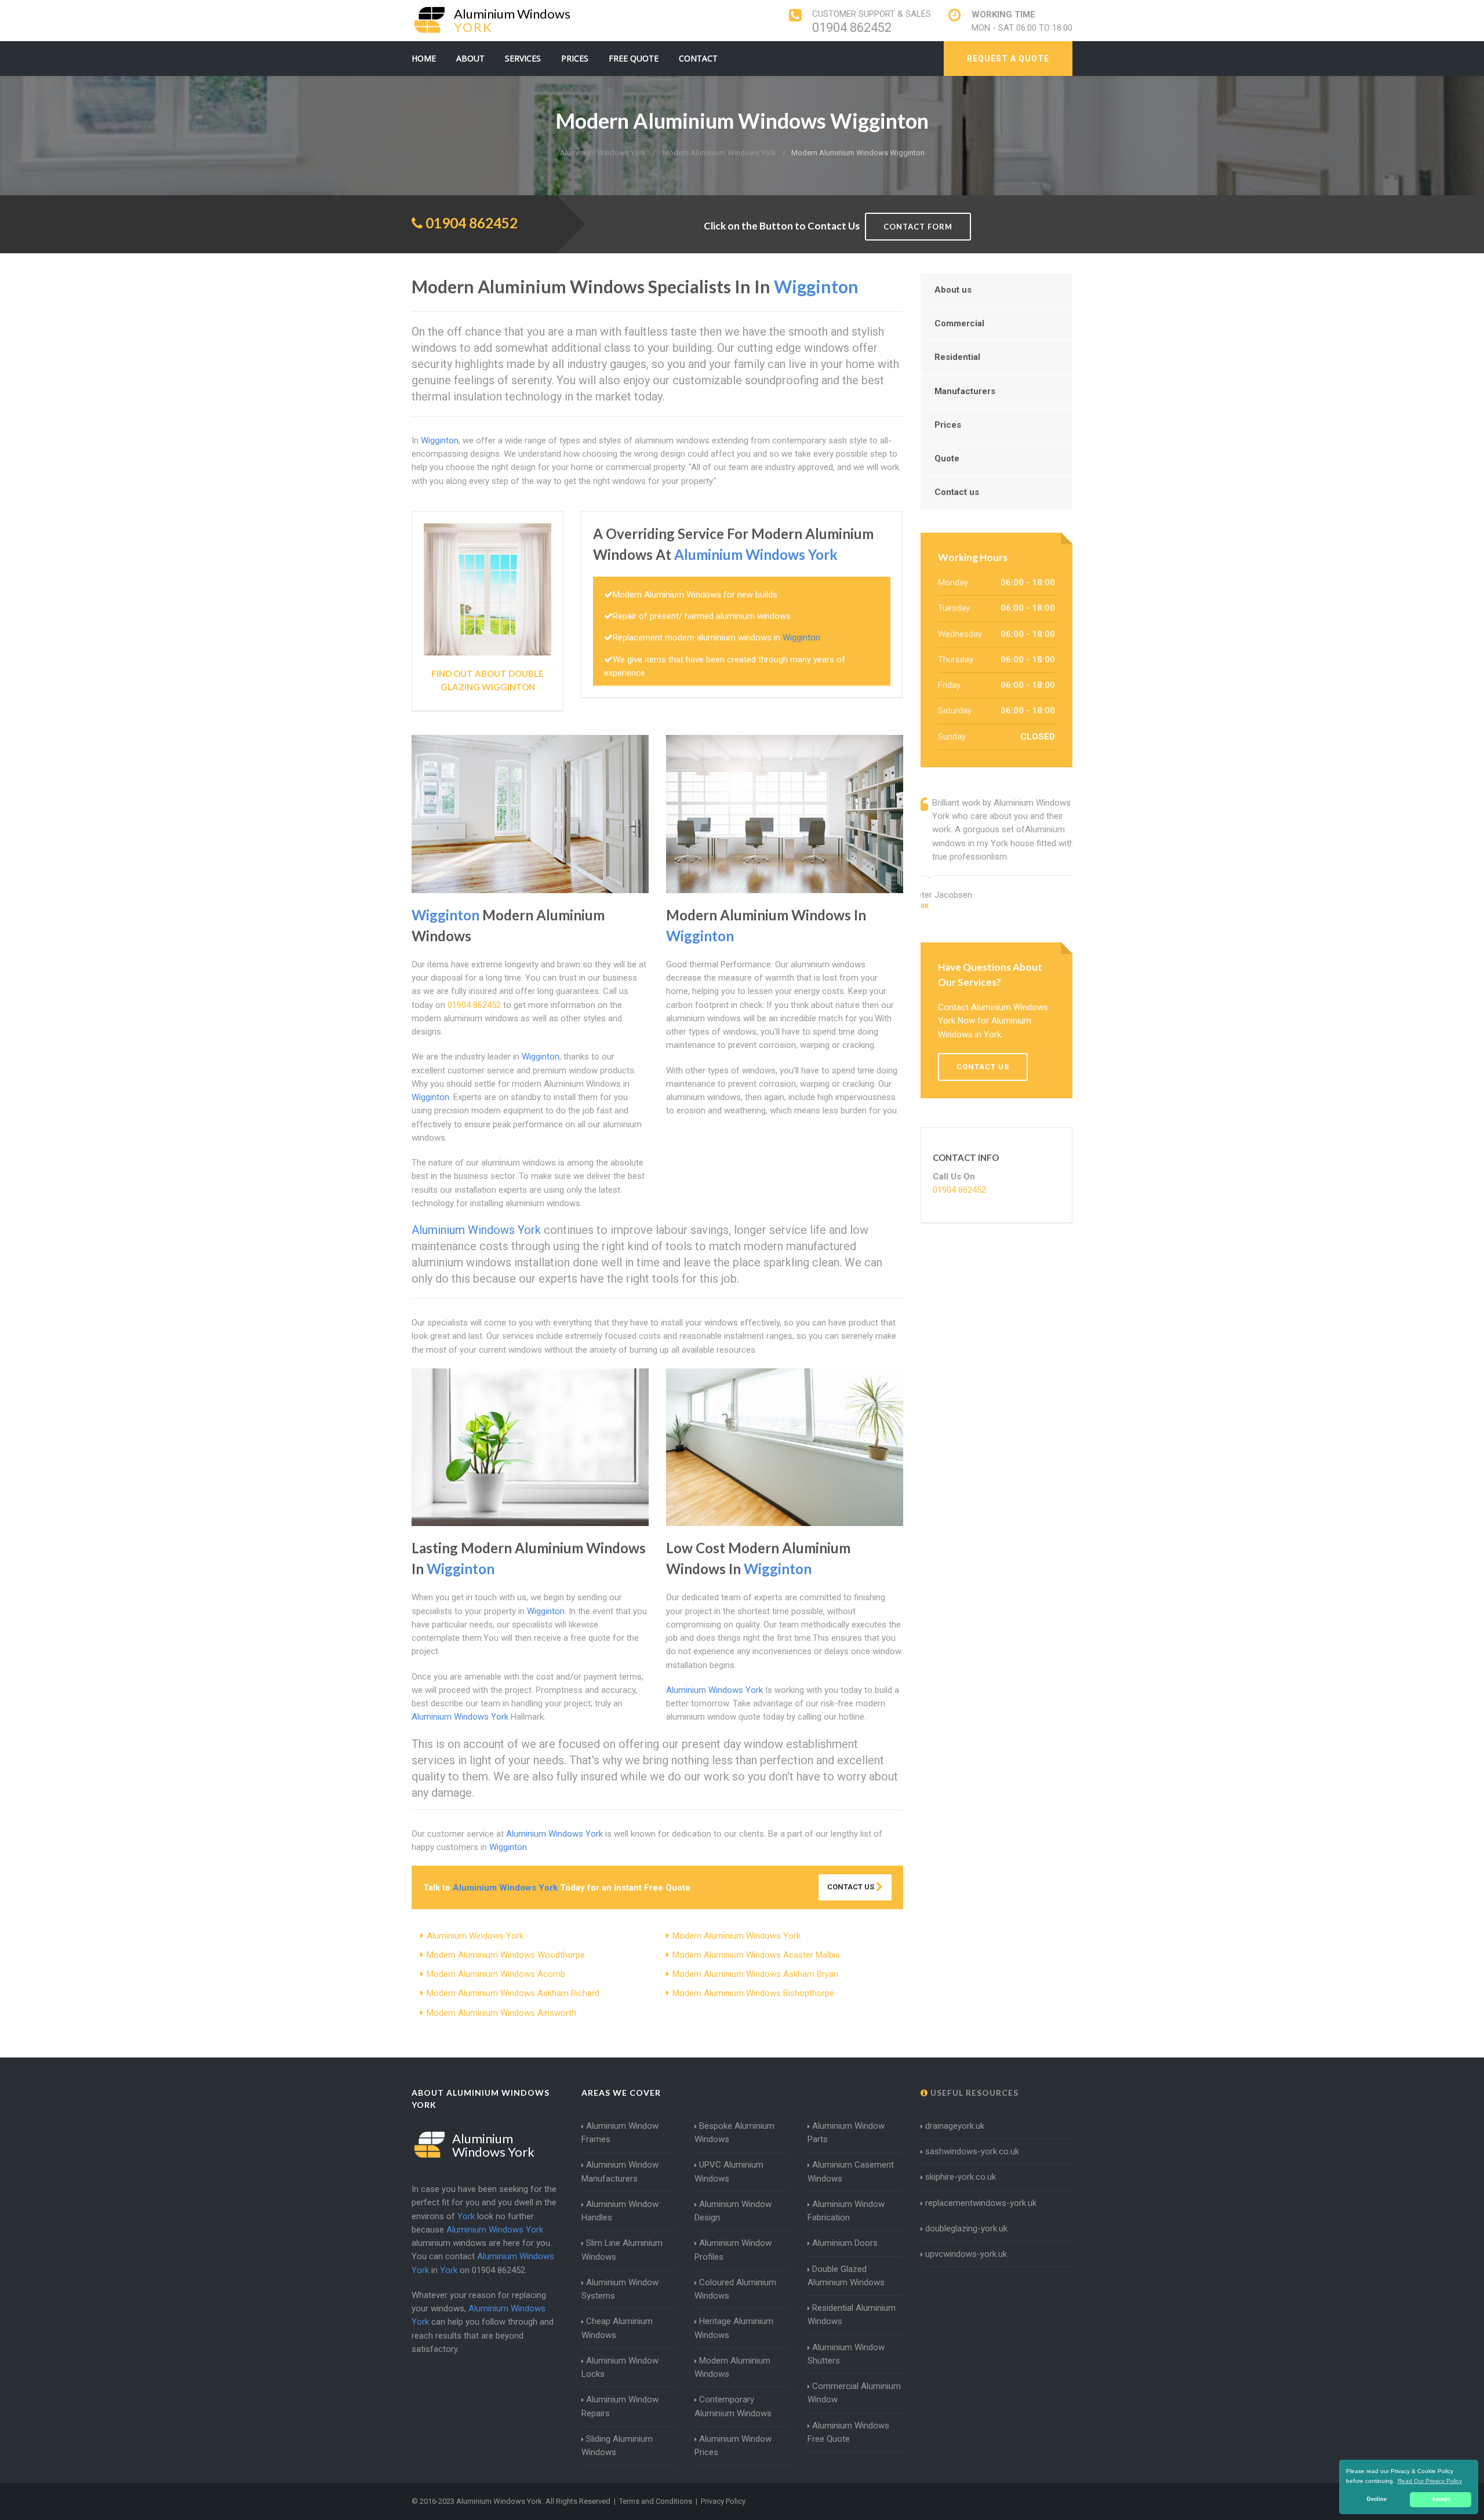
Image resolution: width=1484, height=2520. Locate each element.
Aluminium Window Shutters (846, 2354)
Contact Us (852, 1887)
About (470, 58)
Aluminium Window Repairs (620, 2406)
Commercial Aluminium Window (854, 2393)
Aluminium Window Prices (733, 2446)
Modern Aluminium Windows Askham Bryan (755, 1974)
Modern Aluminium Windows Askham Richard (513, 1993)
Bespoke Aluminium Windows (734, 2133)
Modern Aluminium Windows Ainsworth (501, 2013)
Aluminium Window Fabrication (846, 2211)
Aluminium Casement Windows (851, 2171)
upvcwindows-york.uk (966, 2254)
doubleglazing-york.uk (966, 2228)
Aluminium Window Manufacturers (620, 2171)
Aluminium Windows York (475, 1936)
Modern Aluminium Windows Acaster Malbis (756, 1955)
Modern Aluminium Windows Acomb (496, 1974)
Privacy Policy (723, 2501)
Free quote (634, 58)
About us (953, 290)
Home (424, 58)
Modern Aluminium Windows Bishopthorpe (753, 1993)
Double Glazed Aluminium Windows (846, 2276)
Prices (575, 58)
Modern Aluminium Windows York (736, 1936)
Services (523, 58)
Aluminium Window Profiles (733, 2250)
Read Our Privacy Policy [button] (1430, 2481)
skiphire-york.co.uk (961, 2177)
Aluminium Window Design (733, 2211)
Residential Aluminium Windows (852, 2315)
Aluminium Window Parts (846, 2133)
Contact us (957, 492)
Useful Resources (973, 2093)
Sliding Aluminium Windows (617, 2446)
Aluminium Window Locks (620, 2367)
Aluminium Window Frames (620, 2133)
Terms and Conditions (656, 2501)
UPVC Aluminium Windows (729, 2171)
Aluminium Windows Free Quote (848, 2432)
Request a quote (1008, 59)
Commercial (959, 323)
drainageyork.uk (955, 2126)
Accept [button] (1441, 2499)
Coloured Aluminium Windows (735, 2289)
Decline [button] (1377, 2499)
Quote (947, 458)
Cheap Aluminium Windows (617, 2328)
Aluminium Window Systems (620, 2289)
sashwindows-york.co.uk (972, 2151)
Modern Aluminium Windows (732, 2367)
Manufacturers (965, 391)
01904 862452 (852, 28)
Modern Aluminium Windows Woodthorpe (506, 1955)
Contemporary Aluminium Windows (733, 2406)
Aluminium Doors (845, 2243)
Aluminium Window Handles (620, 2211)
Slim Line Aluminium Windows (622, 2250)
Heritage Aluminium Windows (734, 2328)
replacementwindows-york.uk (981, 2203)
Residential (957, 357)
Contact (698, 58)
